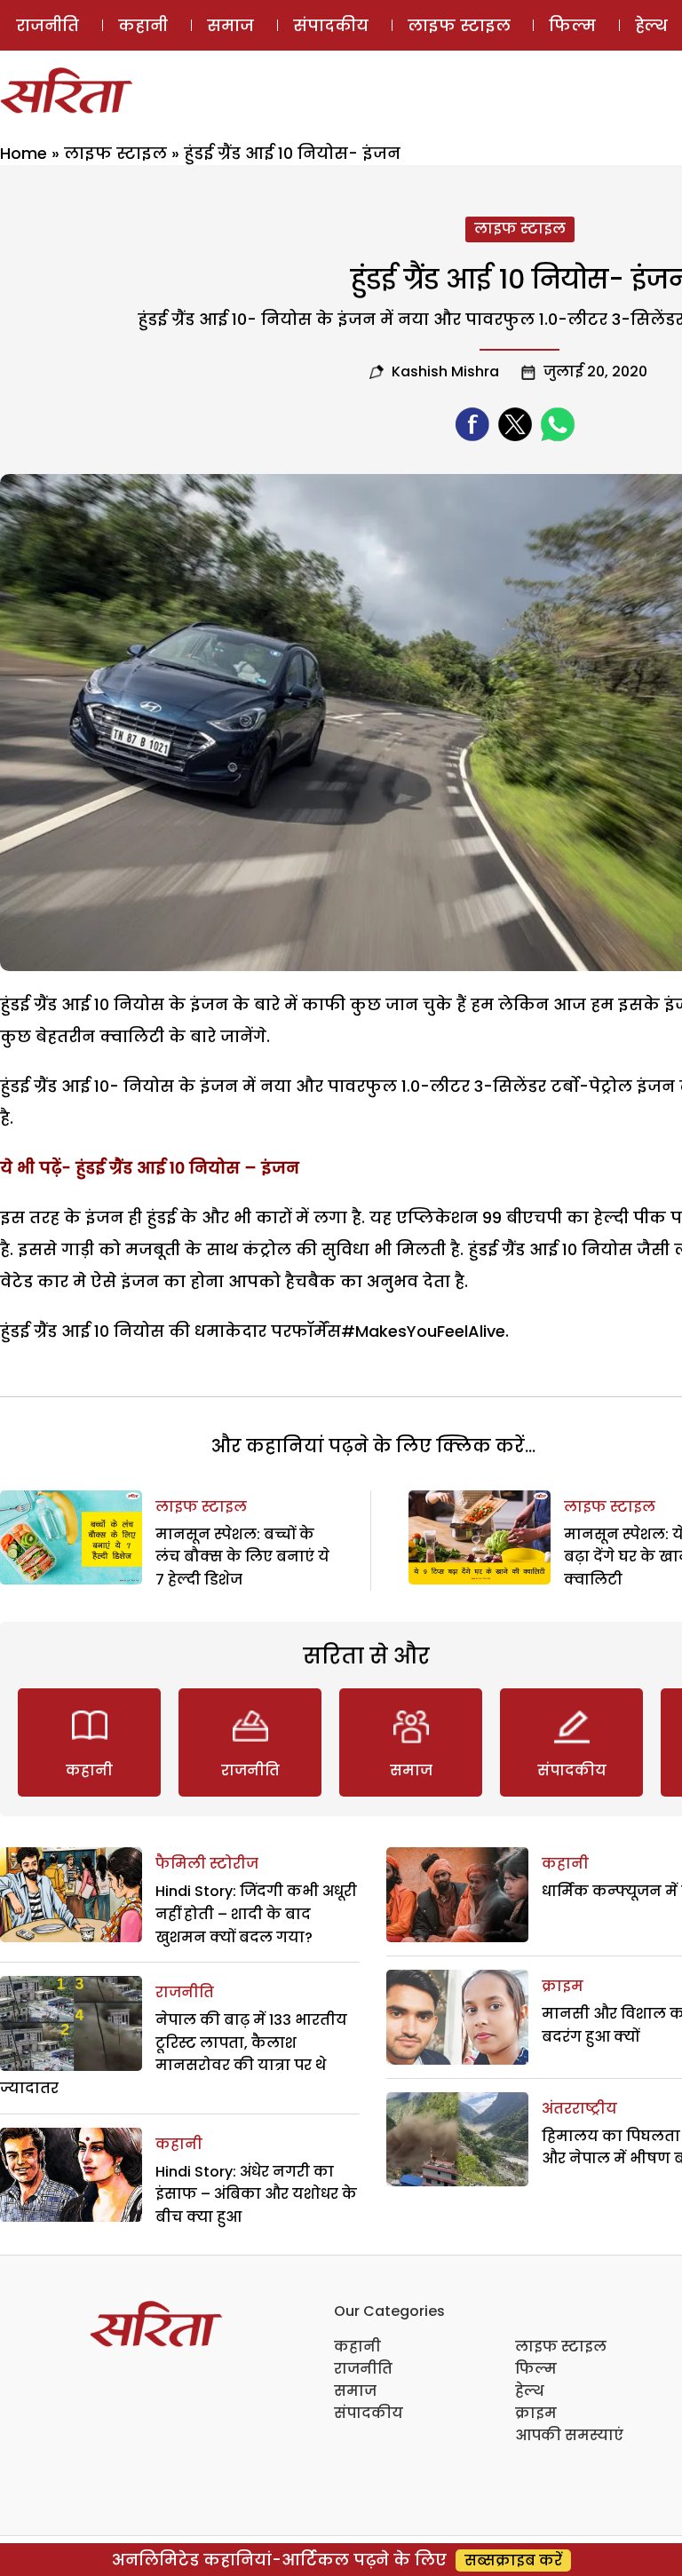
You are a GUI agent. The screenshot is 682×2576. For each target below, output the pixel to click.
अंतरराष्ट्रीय (579, 2109)
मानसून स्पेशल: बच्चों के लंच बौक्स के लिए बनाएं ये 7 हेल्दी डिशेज (242, 1557)
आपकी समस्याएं (569, 2435)
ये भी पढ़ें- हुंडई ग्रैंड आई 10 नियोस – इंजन (150, 1168)
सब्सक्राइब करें (513, 2560)
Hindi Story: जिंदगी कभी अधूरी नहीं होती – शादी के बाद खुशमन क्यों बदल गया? (256, 1914)
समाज (230, 25)
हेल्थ (530, 2391)
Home (24, 153)
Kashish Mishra (445, 371)
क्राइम (563, 1986)
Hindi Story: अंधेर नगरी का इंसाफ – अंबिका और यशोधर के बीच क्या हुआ (256, 2194)
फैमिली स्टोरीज (207, 1864)
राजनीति (48, 25)
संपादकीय (331, 25)
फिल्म (572, 25)
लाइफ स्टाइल (459, 25)
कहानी (143, 25)
